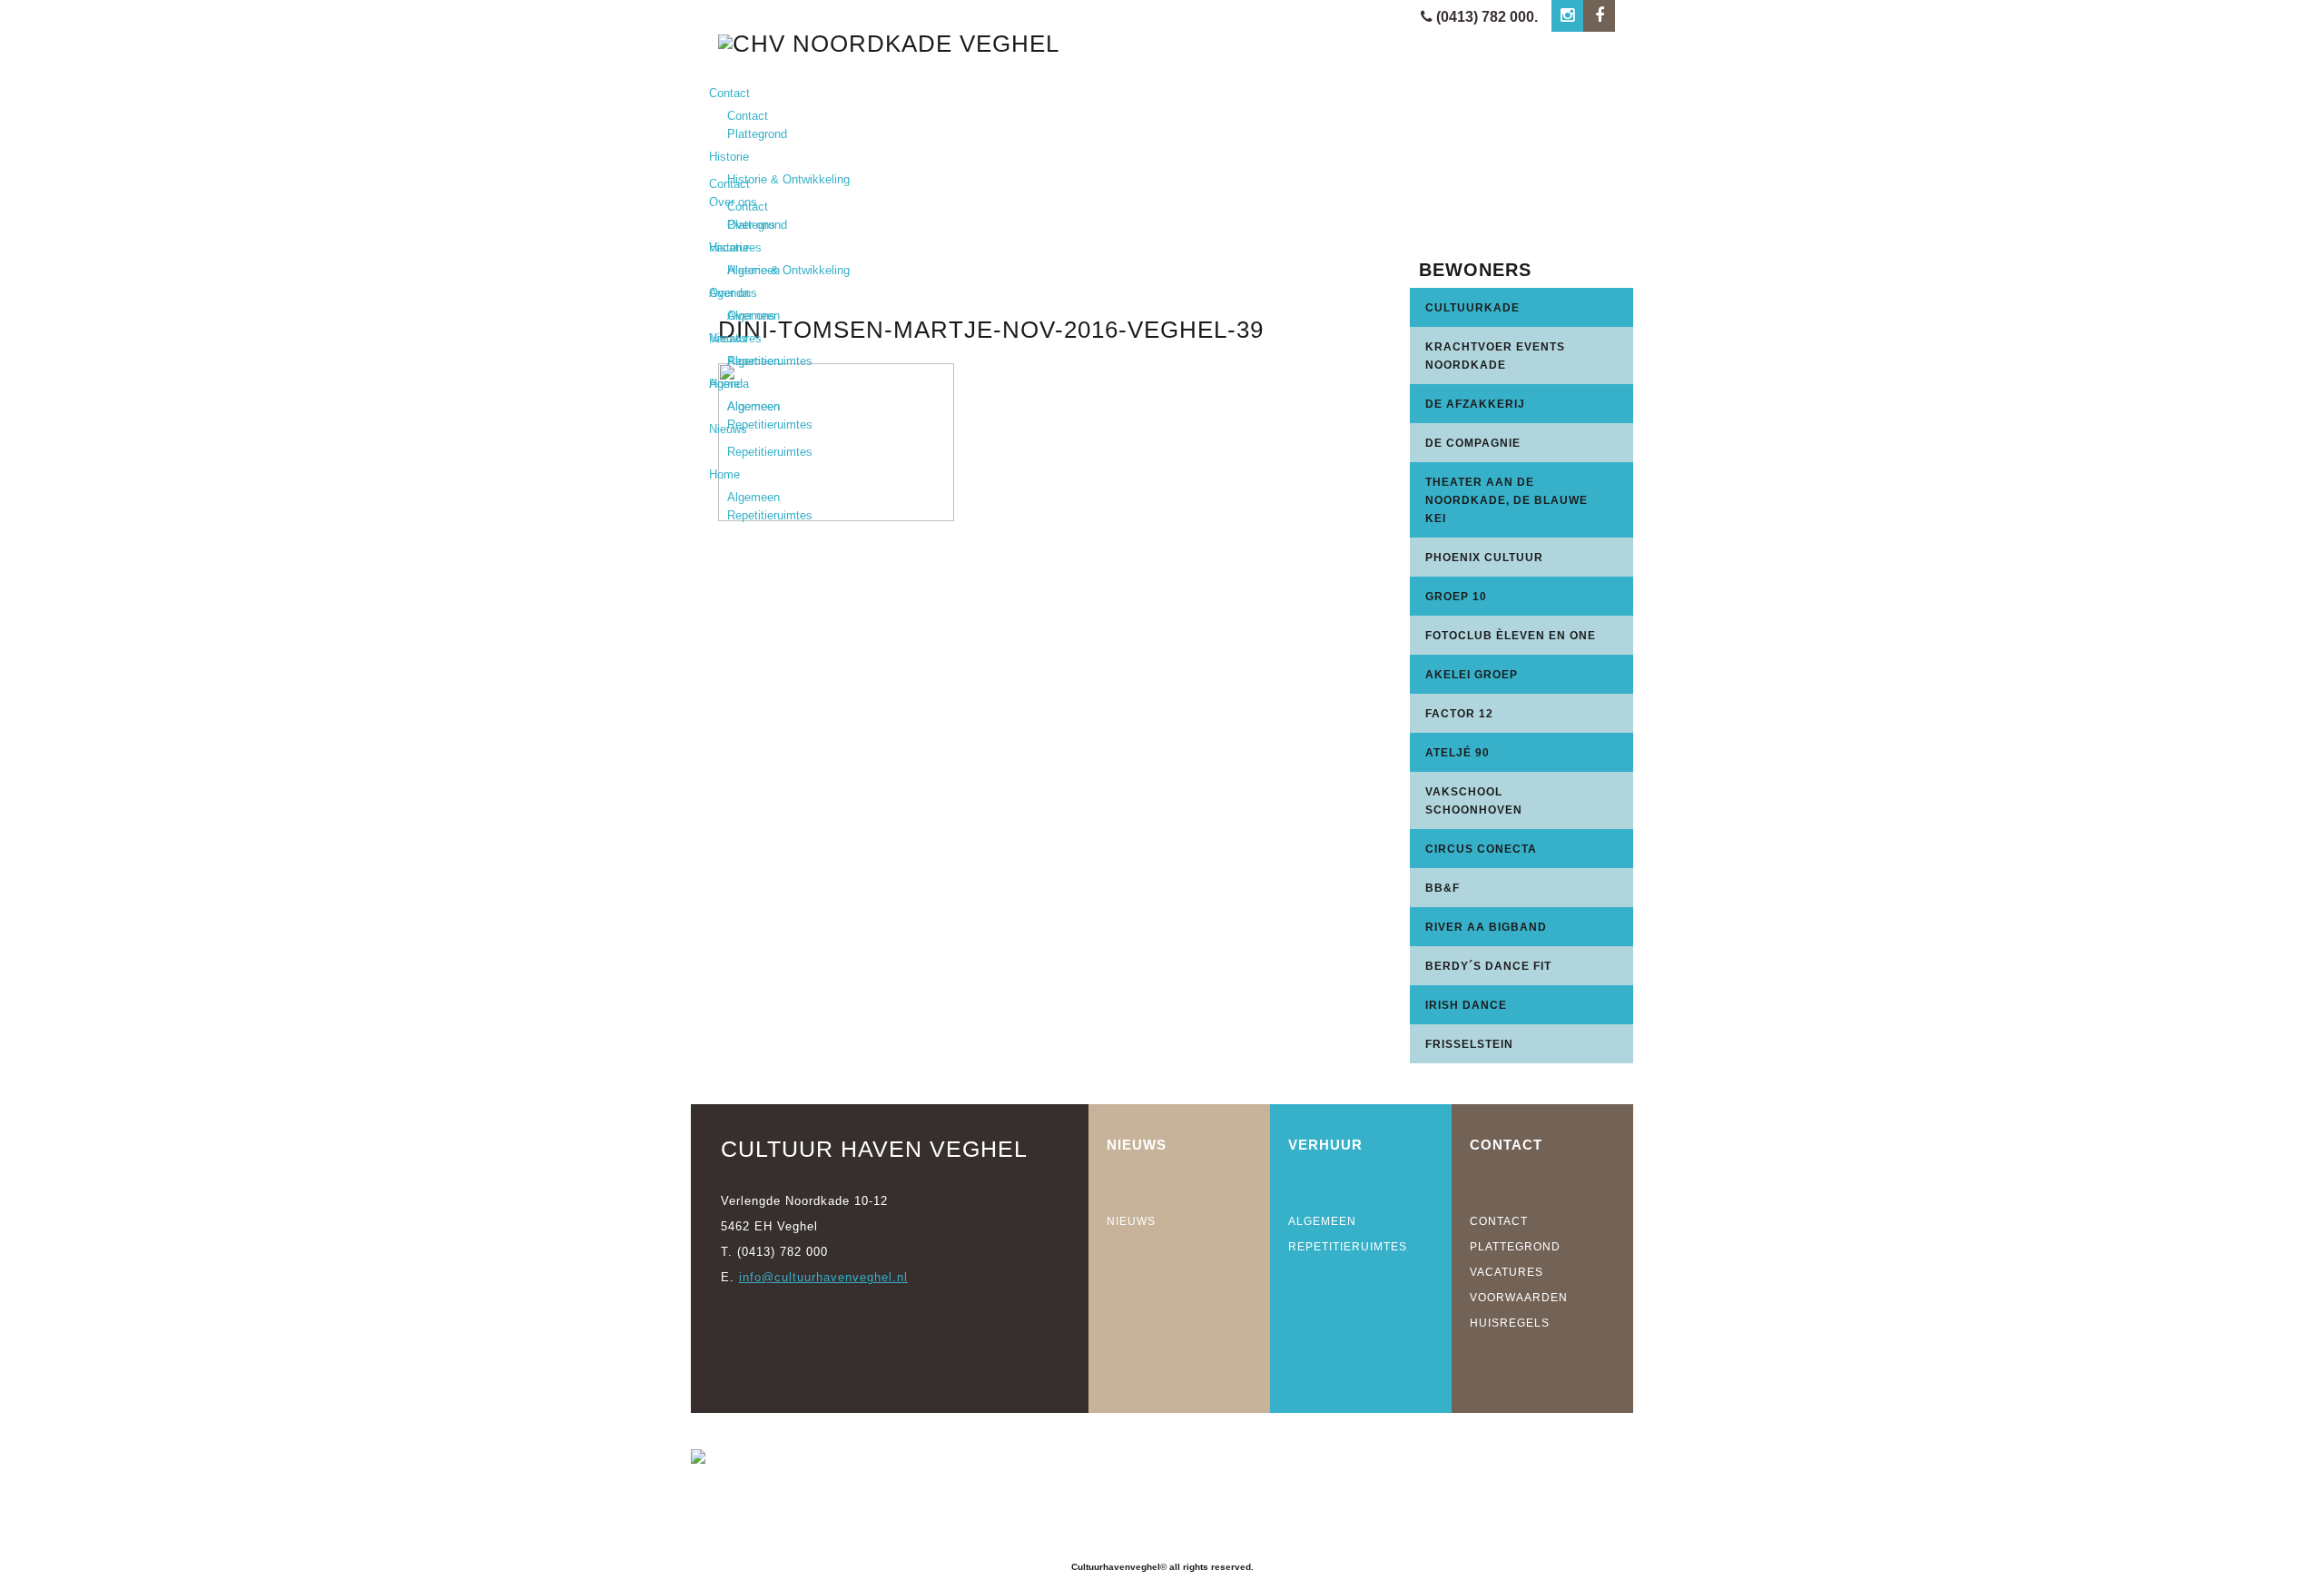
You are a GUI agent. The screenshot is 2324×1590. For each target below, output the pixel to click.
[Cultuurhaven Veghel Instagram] (1567, 16)
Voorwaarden (1519, 1298)
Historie (729, 157)
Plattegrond (757, 134)
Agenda (729, 384)
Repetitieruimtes (770, 425)
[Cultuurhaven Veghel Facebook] (1599, 16)
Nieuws (728, 429)
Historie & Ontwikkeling (788, 179)
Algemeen (753, 361)
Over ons (733, 293)
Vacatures (735, 338)
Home (724, 474)
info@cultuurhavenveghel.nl (823, 1277)
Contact (729, 93)
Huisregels (1510, 1323)
